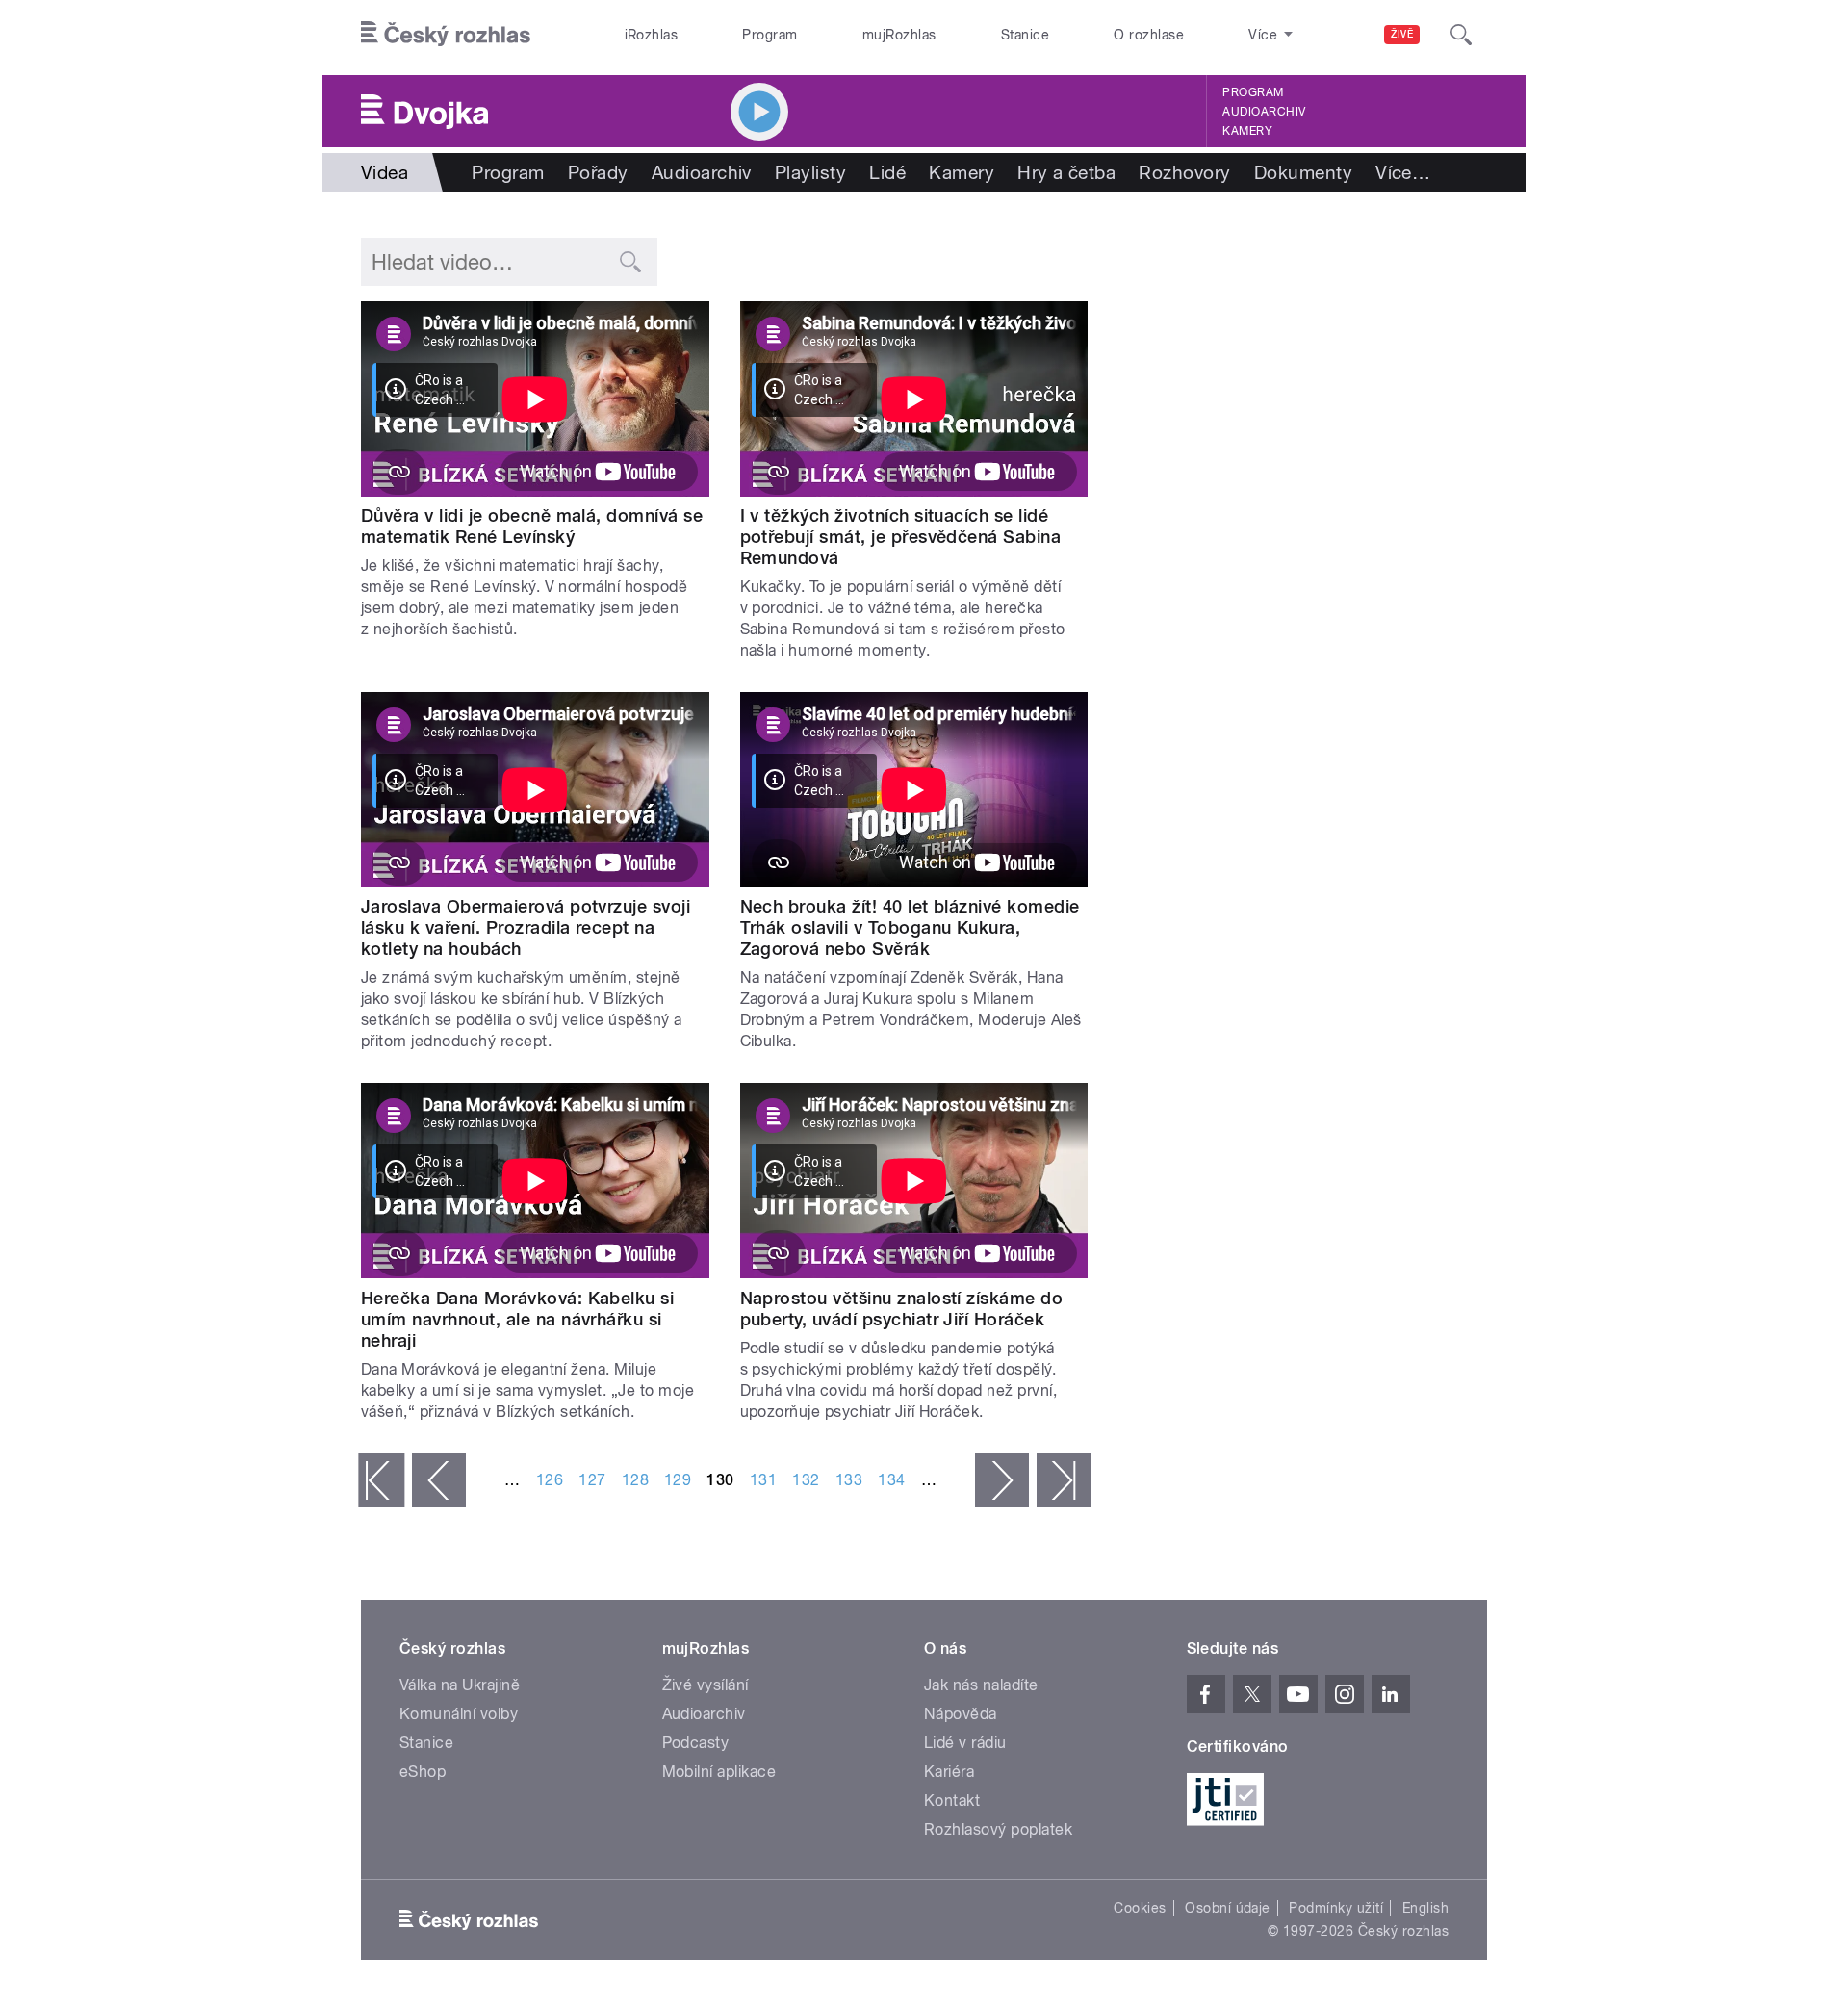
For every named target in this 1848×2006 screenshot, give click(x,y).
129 (678, 1480)
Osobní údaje (1228, 1908)
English (1425, 1908)
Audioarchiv (1264, 112)
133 (849, 1480)
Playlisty (810, 172)
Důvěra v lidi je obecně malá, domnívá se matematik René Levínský (532, 526)
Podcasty (696, 1743)
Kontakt (952, 1800)
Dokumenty (1303, 172)
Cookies (1140, 1908)
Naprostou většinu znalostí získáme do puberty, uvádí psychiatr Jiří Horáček (902, 1309)
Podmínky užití (1336, 1908)
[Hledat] (1461, 35)
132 (806, 1480)
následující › (1002, 1480)
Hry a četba (1066, 172)
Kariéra (949, 1772)
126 (550, 1480)
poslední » (1064, 1480)
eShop (423, 1772)
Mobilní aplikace (719, 1772)
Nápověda (961, 1714)
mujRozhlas (899, 35)
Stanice (1025, 35)
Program (770, 35)
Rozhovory (1184, 172)
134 (891, 1480)
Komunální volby (459, 1714)
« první (381, 1480)
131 (763, 1480)
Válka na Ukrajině (460, 1685)
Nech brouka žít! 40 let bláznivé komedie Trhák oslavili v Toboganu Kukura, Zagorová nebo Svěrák (910, 927)
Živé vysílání (706, 1685)
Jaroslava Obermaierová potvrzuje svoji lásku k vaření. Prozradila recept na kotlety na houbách (526, 927)
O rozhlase (1149, 35)
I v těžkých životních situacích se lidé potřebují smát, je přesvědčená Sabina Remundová (901, 537)
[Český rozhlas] (446, 35)
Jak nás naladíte (981, 1685)
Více (1403, 172)
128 (635, 1480)
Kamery (1247, 131)
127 (592, 1480)
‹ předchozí (439, 1480)
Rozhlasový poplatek (998, 1829)
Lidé (887, 172)
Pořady (598, 172)
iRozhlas (652, 35)
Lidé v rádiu (965, 1743)
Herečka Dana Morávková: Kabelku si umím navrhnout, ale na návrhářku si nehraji (517, 1319)
